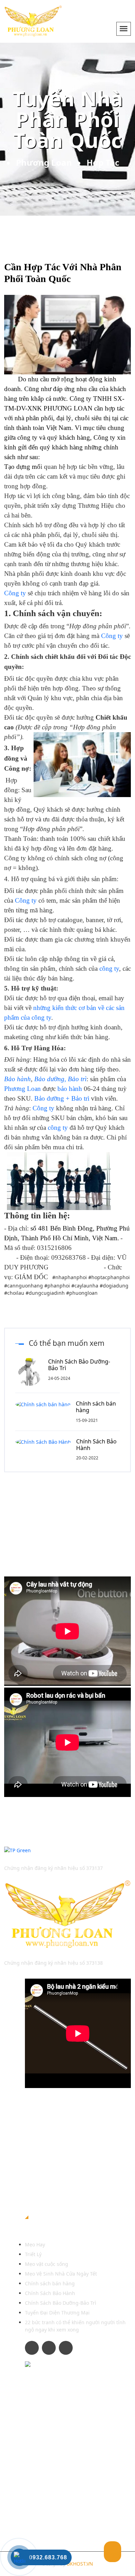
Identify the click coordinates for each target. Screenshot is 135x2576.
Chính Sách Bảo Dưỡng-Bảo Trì (79, 1365)
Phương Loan (44, 162)
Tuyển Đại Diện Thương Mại (57, 2313)
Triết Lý (33, 2254)
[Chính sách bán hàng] (46, 1404)
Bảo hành (17, 1079)
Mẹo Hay (35, 2244)
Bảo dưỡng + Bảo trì (62, 1098)
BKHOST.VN (80, 2564)
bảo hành (70, 1089)
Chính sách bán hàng (96, 1407)
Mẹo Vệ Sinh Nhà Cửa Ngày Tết (61, 2274)
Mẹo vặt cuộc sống (47, 2264)
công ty (109, 968)
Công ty (104, 437)
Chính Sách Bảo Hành (96, 1445)
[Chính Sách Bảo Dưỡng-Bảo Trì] (32, 1371)
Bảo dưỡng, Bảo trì (60, 1079)
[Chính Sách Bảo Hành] (46, 1442)
